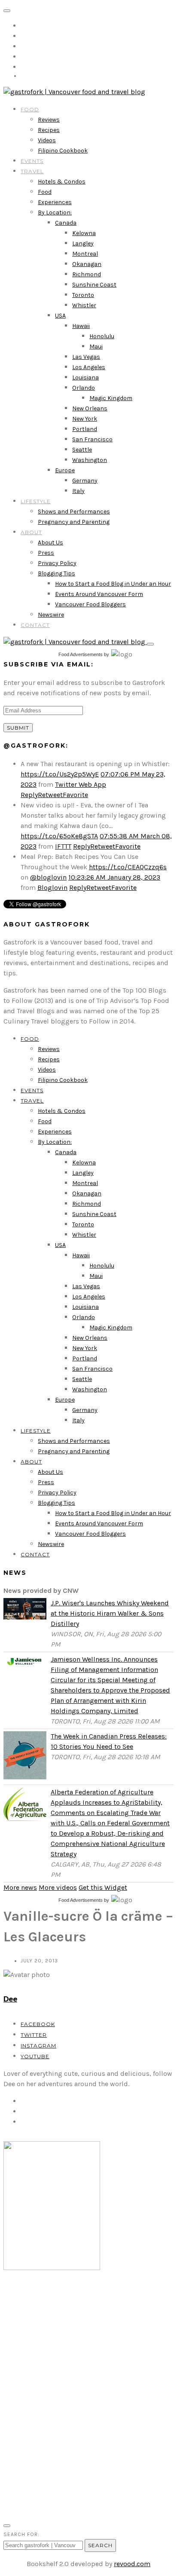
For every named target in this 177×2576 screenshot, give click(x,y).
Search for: (21, 2534)
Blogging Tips (56, 573)
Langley (83, 243)
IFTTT (63, 846)
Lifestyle (36, 501)
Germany (85, 481)
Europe (65, 470)
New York (85, 419)
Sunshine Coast (94, 285)
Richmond (87, 274)
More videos (58, 1887)
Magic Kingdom (111, 398)
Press (46, 553)
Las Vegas (86, 357)
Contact (35, 625)
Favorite (75, 795)
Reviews (49, 120)
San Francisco (92, 439)
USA (60, 316)
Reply (29, 795)
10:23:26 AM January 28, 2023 (114, 877)
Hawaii (81, 326)
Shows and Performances (74, 512)
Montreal (85, 254)
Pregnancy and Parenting (74, 522)
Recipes (49, 130)
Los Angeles (89, 367)
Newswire (51, 615)
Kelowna (84, 233)
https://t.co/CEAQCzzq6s (128, 867)
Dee (10, 1999)
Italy (78, 491)
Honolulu (102, 336)
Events (32, 161)
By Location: (55, 212)
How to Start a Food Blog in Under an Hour (113, 584)
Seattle (82, 450)
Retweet (50, 795)
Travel (32, 171)
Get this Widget (103, 1887)
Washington (90, 460)
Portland (85, 429)
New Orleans (90, 408)
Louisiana (85, 377)
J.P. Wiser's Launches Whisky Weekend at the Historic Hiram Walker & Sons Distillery (110, 1613)
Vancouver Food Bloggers (90, 604)
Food (30, 109)
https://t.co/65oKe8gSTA (59, 836)
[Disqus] (88, 2398)
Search (100, 2545)
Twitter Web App (81, 784)
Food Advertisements (81, 654)
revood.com (132, 2564)
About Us (50, 542)
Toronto (83, 295)
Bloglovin (52, 888)
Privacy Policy (57, 563)
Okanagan (87, 264)
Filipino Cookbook (63, 151)
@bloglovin (48, 877)
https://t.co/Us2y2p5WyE (60, 774)
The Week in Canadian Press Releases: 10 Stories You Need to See (109, 1741)
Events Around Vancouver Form (99, 594)
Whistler (84, 305)
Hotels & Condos (62, 182)
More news (20, 1887)
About (31, 532)
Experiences (55, 202)
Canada (66, 223)
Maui (96, 347)
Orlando (84, 388)
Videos (47, 140)
